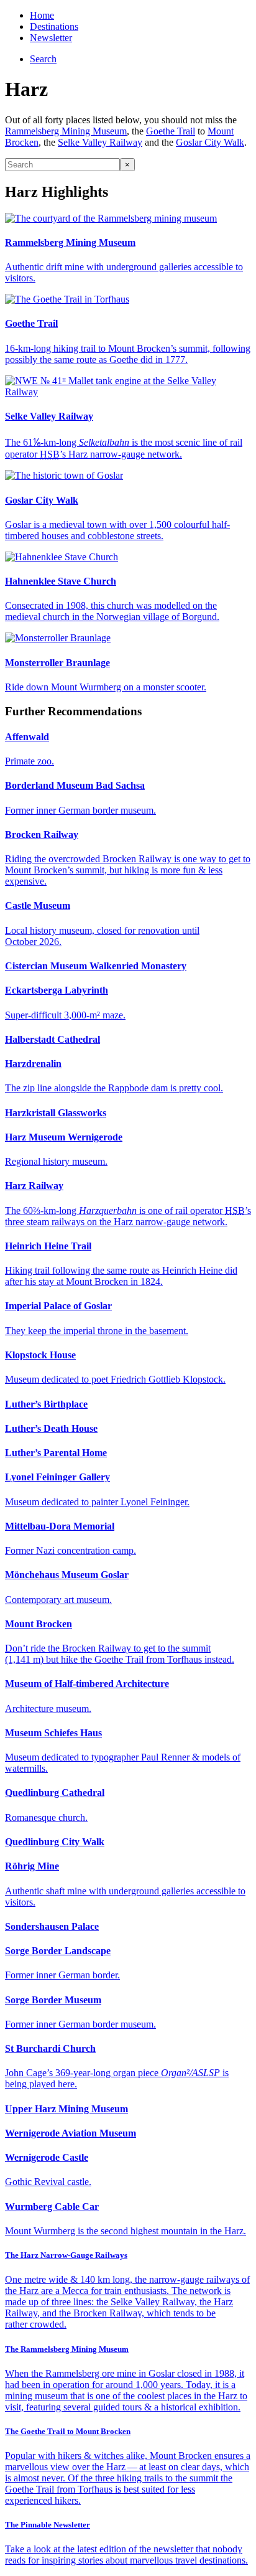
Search (43, 59)
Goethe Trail (171, 131)
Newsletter (51, 38)
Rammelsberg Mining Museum (66, 131)
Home (42, 15)
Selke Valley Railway (100, 142)
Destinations (54, 26)
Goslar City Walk (210, 142)
